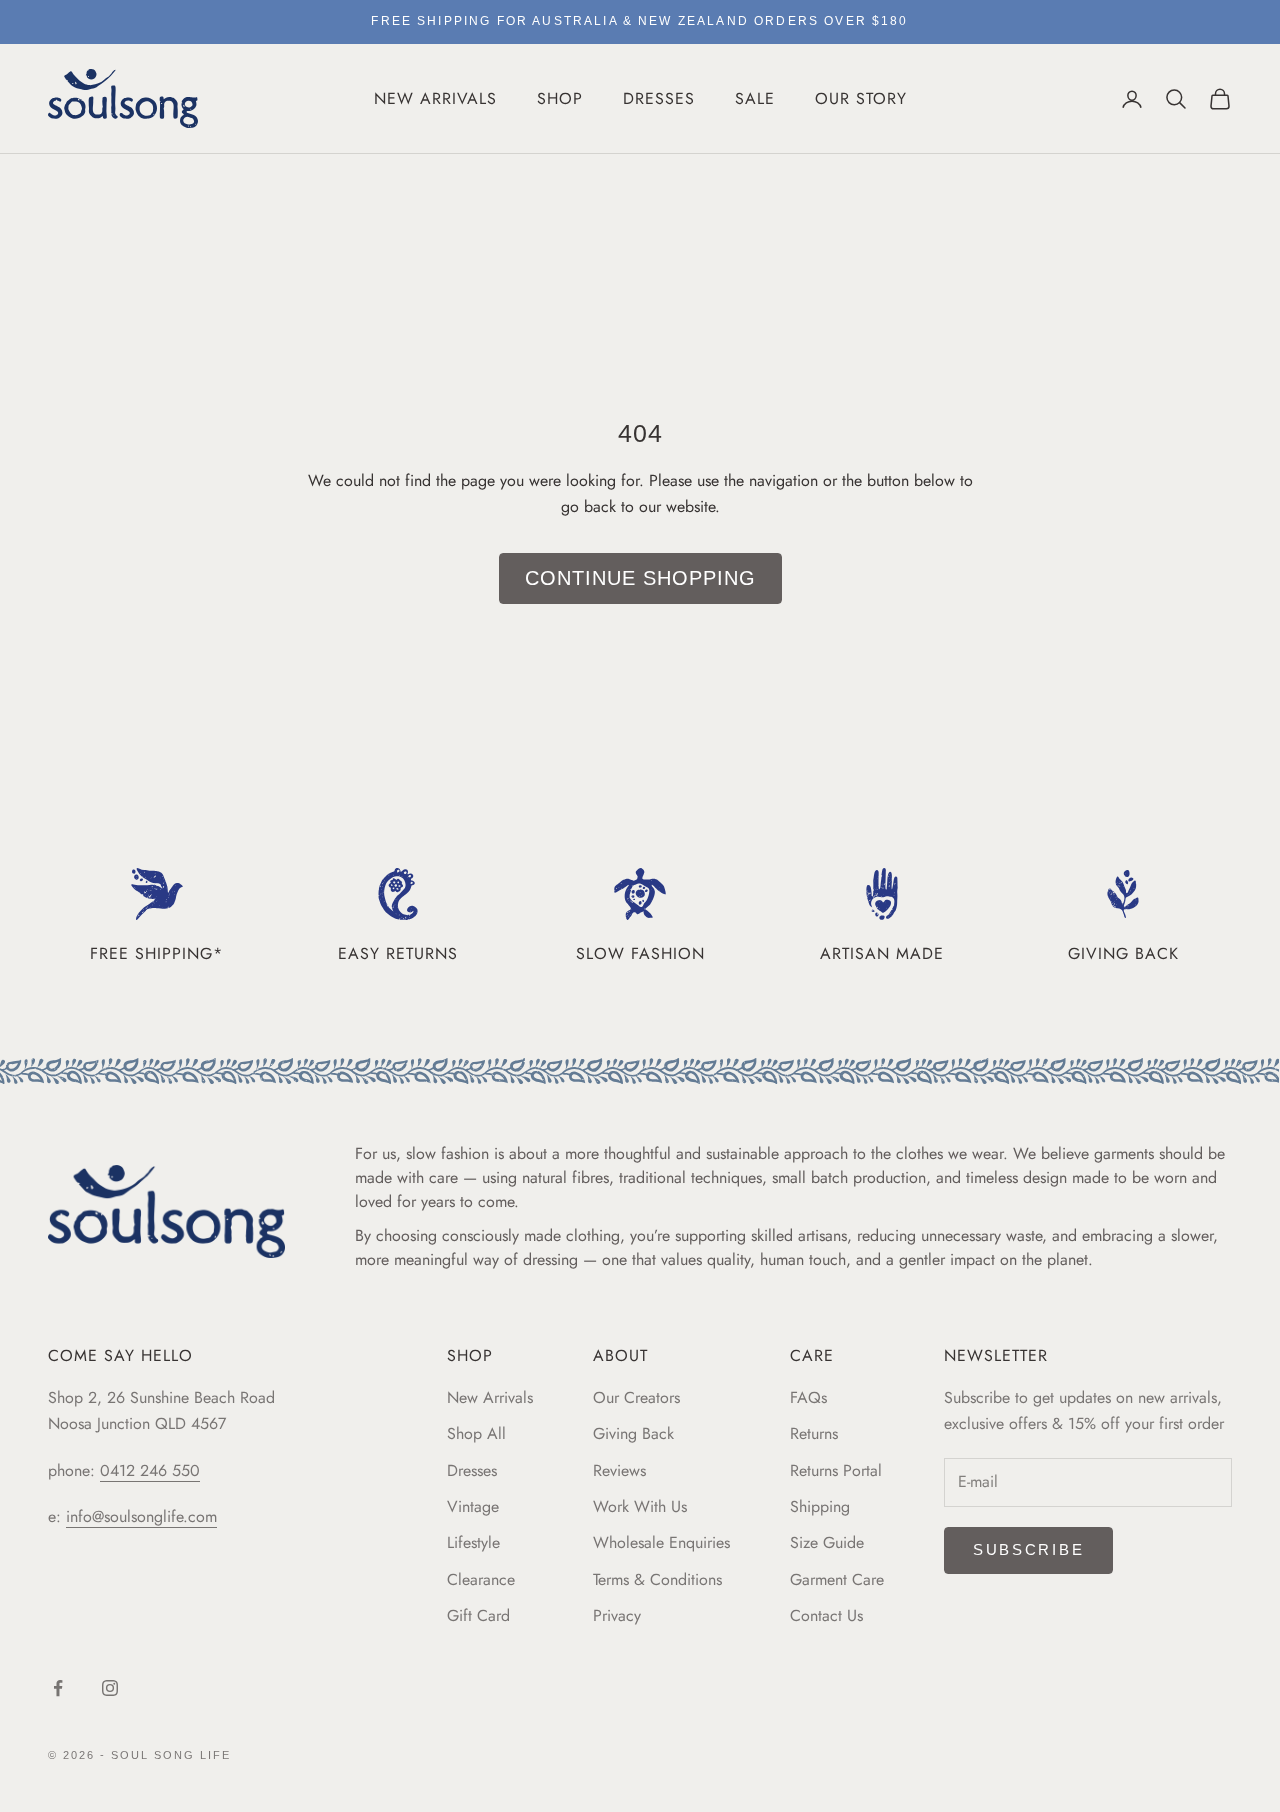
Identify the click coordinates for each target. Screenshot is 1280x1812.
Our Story (861, 98)
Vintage (473, 1506)
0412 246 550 (150, 1470)
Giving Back (633, 1433)
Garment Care (837, 1579)
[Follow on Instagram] (110, 1688)
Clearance (481, 1579)
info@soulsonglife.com (141, 1516)
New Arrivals (435, 98)
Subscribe (1028, 1549)
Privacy (617, 1615)
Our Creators (636, 1397)
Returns (814, 1433)
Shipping (820, 1506)
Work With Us (640, 1506)
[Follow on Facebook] (58, 1688)
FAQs (808, 1397)
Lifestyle (473, 1542)
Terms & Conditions (657, 1579)
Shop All (476, 1433)
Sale (755, 98)
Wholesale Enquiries (661, 1542)
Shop (560, 98)
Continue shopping (640, 578)
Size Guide (827, 1542)
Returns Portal (836, 1470)
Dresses (659, 98)
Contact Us (826, 1615)
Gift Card (478, 1615)
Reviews (619, 1470)
